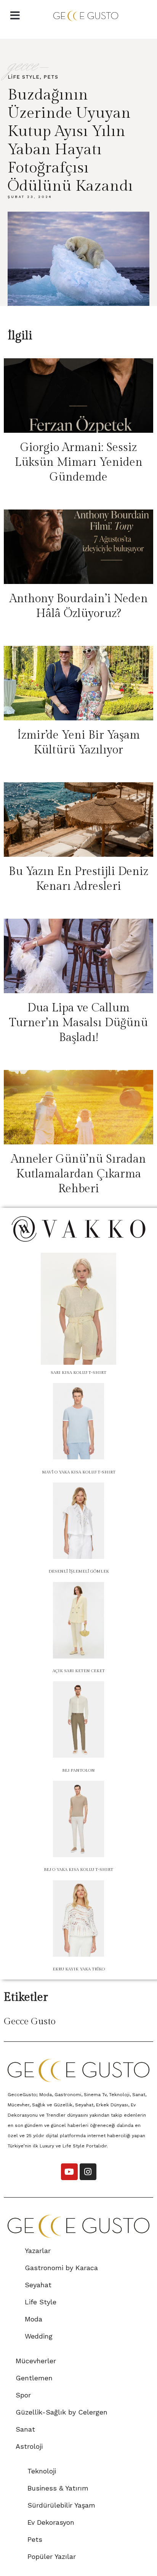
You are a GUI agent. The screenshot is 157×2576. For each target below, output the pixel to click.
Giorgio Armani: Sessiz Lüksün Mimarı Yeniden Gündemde (79, 462)
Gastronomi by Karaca (61, 2268)
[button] (15, 16)
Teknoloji (42, 2471)
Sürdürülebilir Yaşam (61, 2505)
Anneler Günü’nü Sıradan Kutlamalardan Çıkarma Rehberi (78, 1174)
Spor (23, 2395)
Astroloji (29, 2446)
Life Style (24, 77)
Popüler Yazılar (52, 2556)
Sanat (25, 2429)
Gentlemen (34, 2378)
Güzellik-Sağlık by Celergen (62, 2412)
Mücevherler (36, 2361)
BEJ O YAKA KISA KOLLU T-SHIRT (78, 1869)
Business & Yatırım (58, 2488)
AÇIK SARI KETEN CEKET (79, 1671)
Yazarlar (38, 2251)
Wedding (39, 2336)
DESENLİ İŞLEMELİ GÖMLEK (79, 1571)
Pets (51, 77)
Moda (34, 2319)
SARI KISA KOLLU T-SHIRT (78, 1373)
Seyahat (38, 2285)
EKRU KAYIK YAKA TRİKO (79, 1969)
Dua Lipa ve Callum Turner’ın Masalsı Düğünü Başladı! (78, 1023)
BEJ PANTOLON (78, 1770)
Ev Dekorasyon (51, 2522)
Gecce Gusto (30, 2022)
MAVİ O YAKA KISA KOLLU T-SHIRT (79, 1472)
